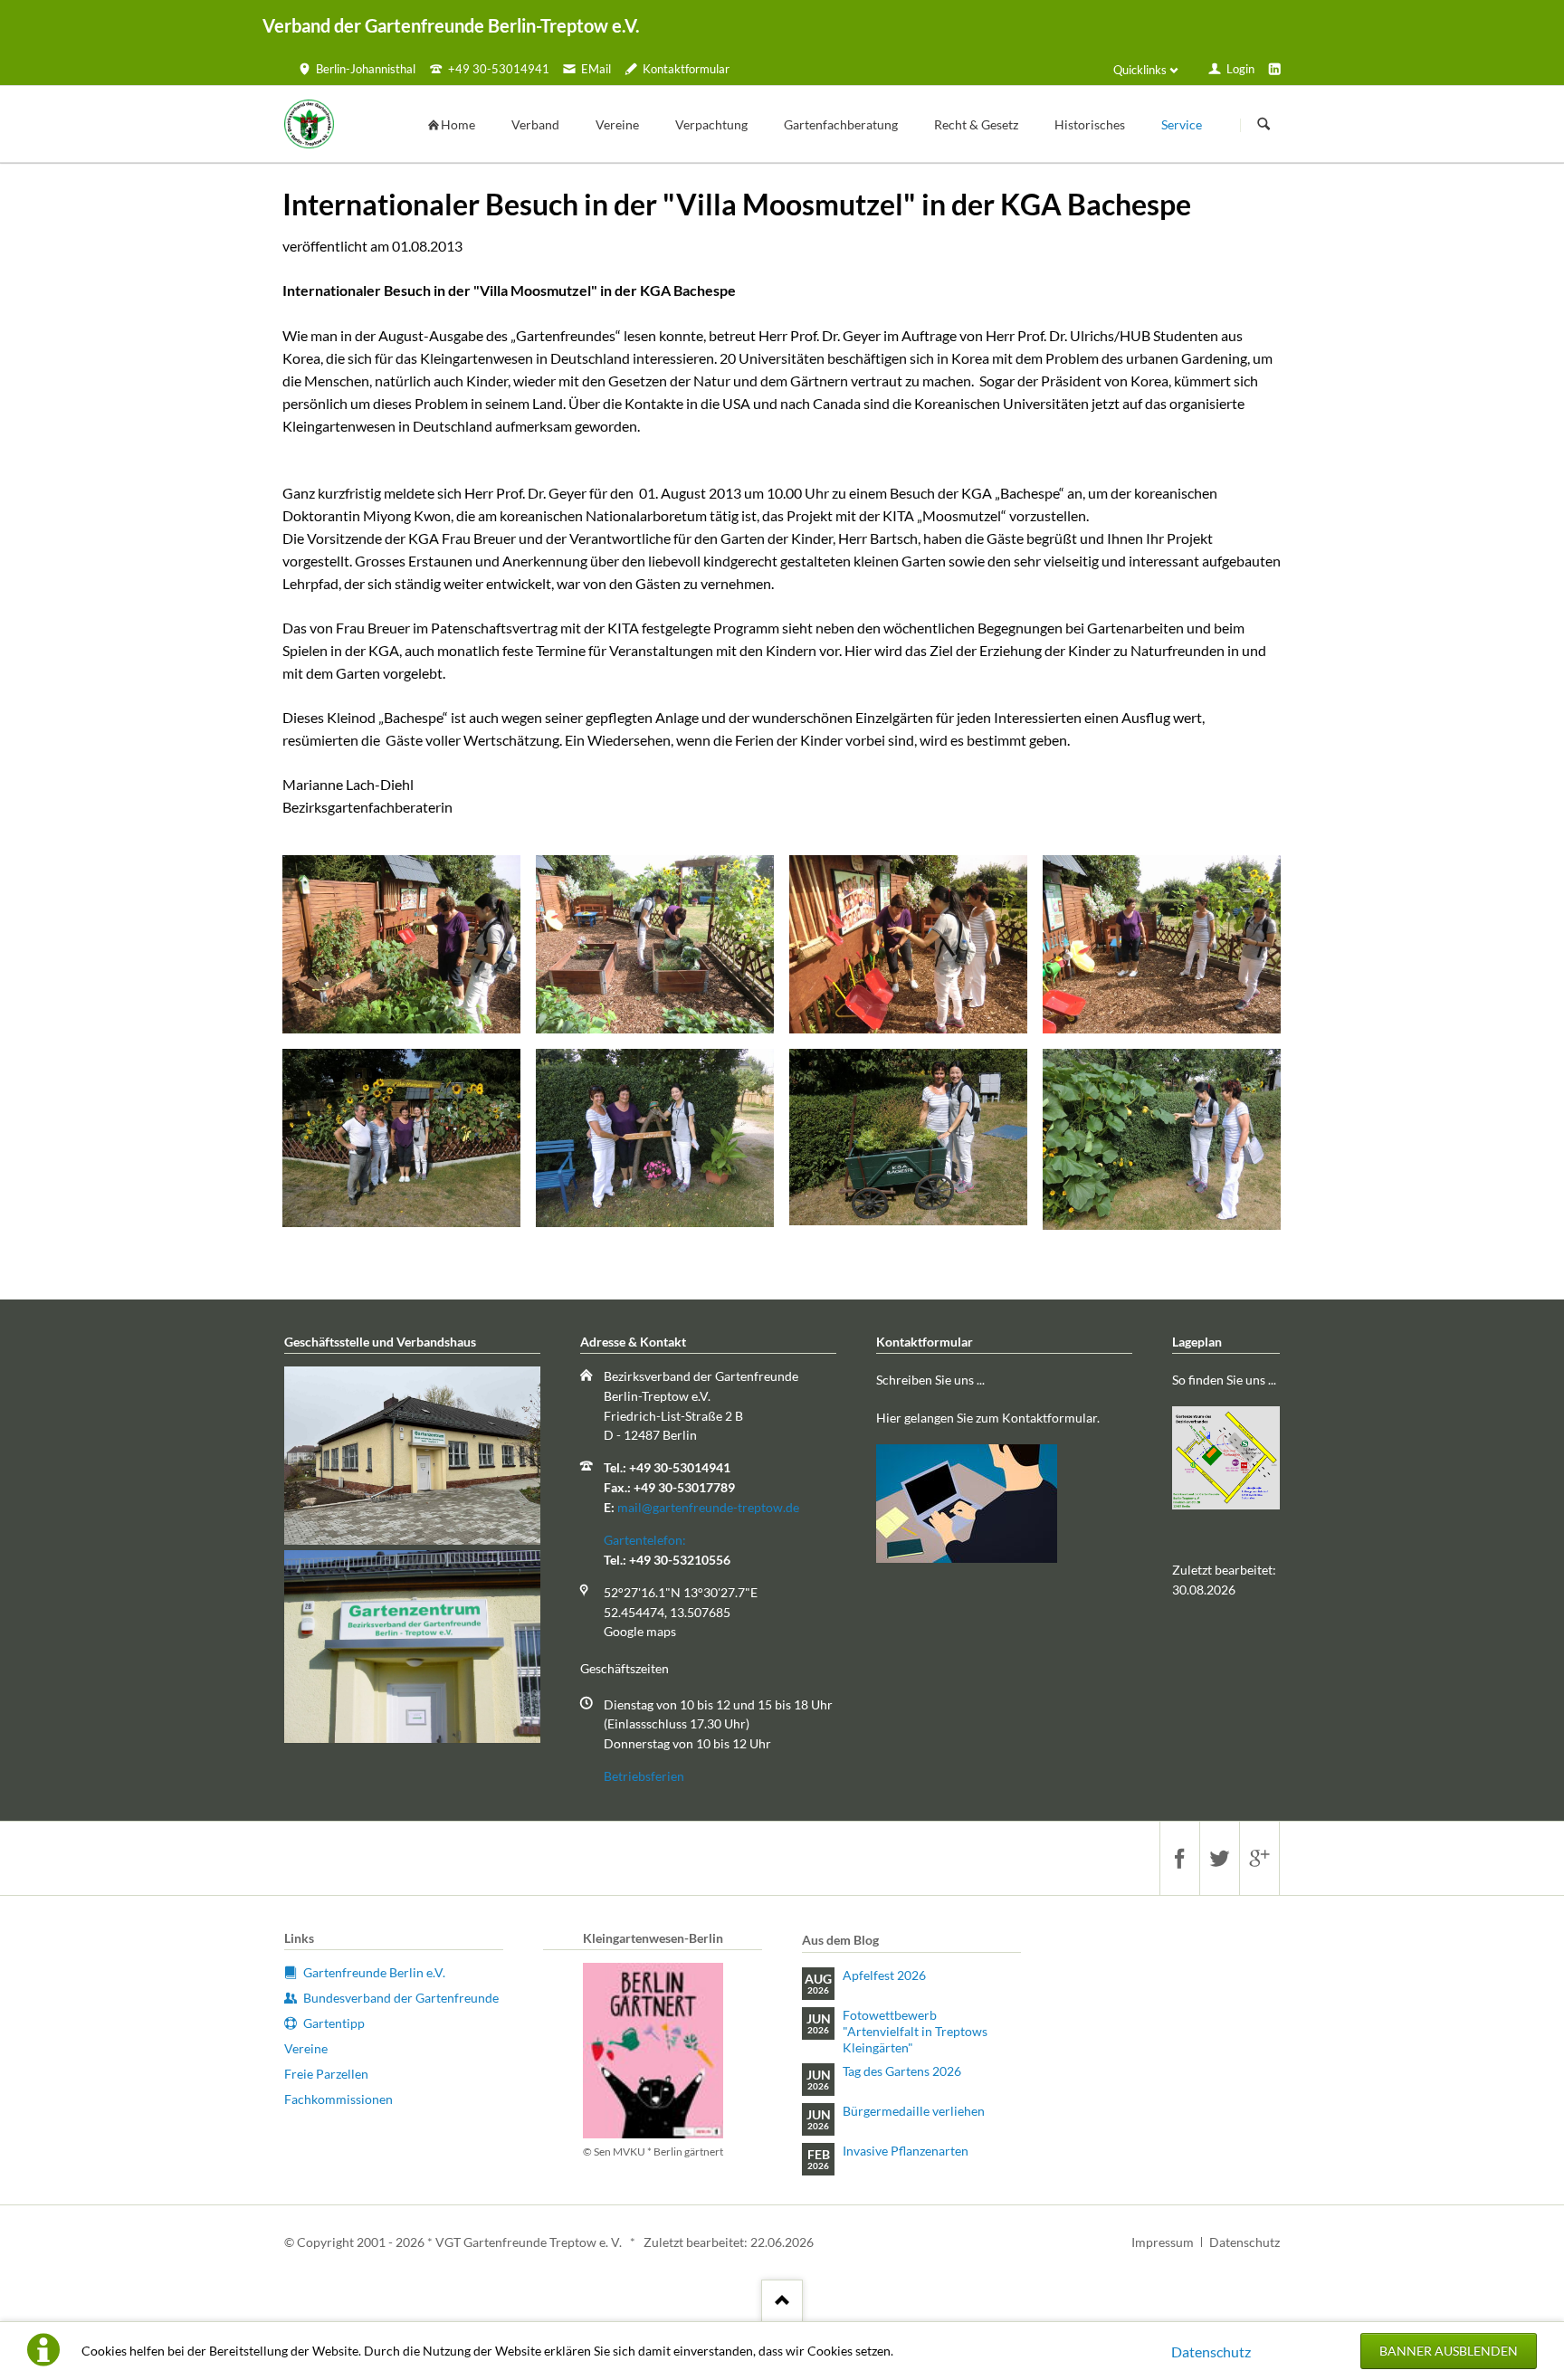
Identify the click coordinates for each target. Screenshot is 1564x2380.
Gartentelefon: (645, 1540)
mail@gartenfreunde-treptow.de (708, 1507)
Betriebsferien (644, 1776)
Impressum (1163, 2242)
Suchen (1264, 125)
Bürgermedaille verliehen (914, 2111)
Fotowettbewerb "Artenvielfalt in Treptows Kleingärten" (915, 2031)
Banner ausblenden (1449, 2351)
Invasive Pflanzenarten (906, 2151)
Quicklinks (1140, 70)
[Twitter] (1219, 1858)
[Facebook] (1179, 1858)
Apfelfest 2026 (884, 1975)
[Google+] (1259, 1858)
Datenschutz (1211, 2351)
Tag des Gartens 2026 (902, 2071)
